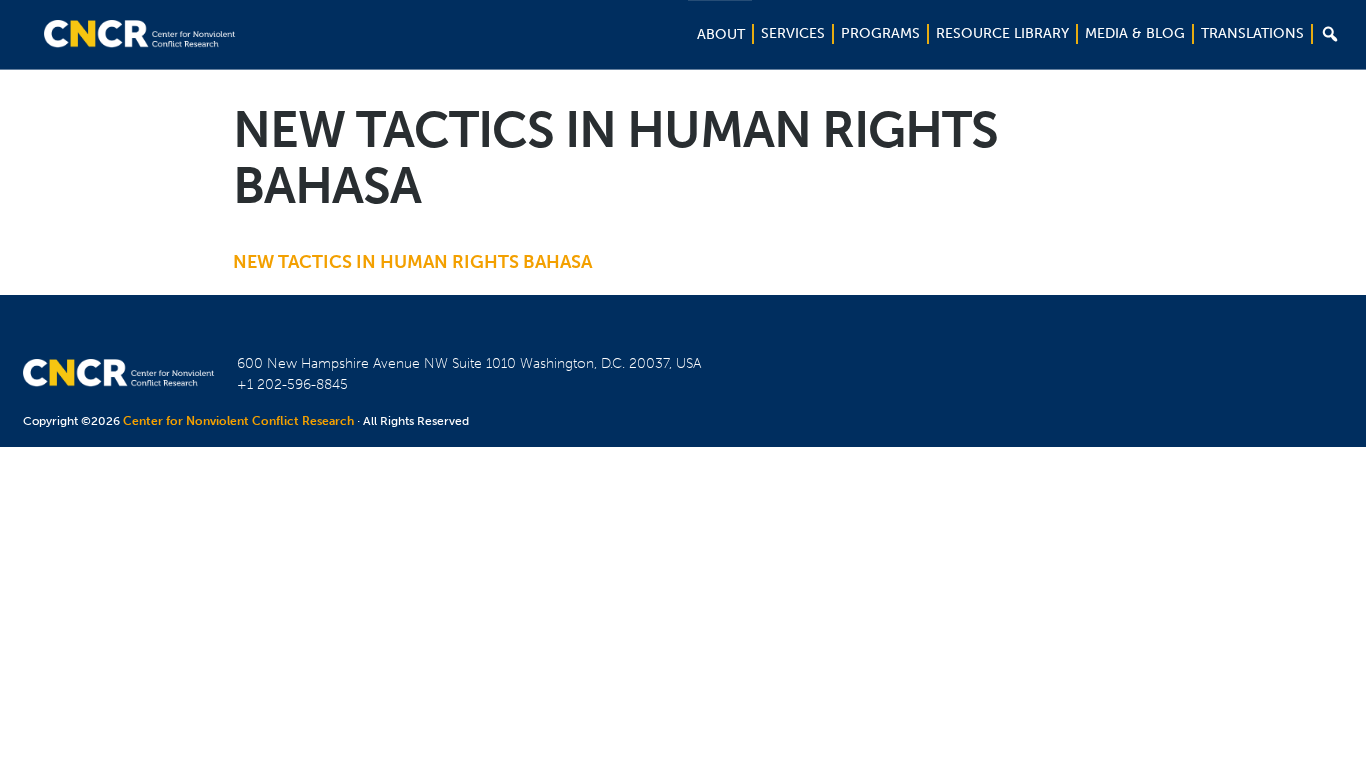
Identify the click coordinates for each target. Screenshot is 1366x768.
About (721, 34)
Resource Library (1002, 33)
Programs (880, 33)
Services (793, 33)
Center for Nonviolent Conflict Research (238, 421)
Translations (1252, 33)
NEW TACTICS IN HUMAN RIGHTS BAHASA (412, 262)
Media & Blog (1135, 33)
